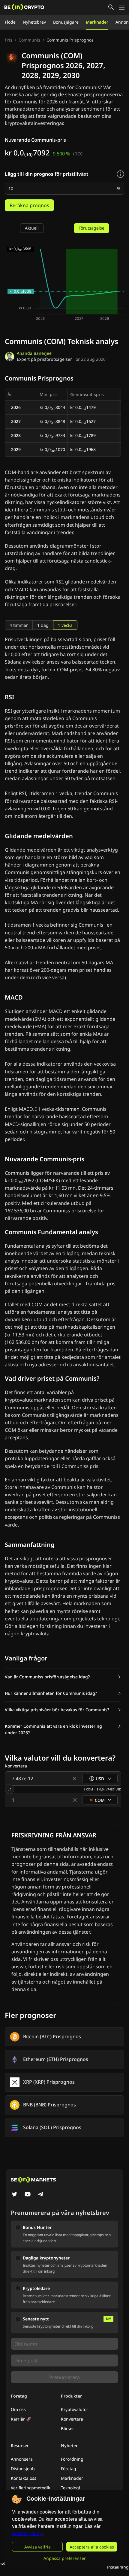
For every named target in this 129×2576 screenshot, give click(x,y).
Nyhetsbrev (34, 22)
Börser (67, 2428)
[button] (63, 1677)
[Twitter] (14, 2195)
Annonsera (22, 2459)
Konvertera (72, 2419)
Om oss (18, 2409)
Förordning (72, 2459)
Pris (9, 40)
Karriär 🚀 (21, 2419)
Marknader (97, 22)
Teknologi (70, 2488)
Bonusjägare (66, 22)
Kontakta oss (24, 2478)
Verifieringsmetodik (30, 2488)
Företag (69, 2469)
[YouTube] (28, 2195)
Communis (29, 40)
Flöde (10, 22)
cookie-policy (27, 2533)
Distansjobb (23, 2469)
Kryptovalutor (75, 2409)
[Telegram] (41, 2195)
